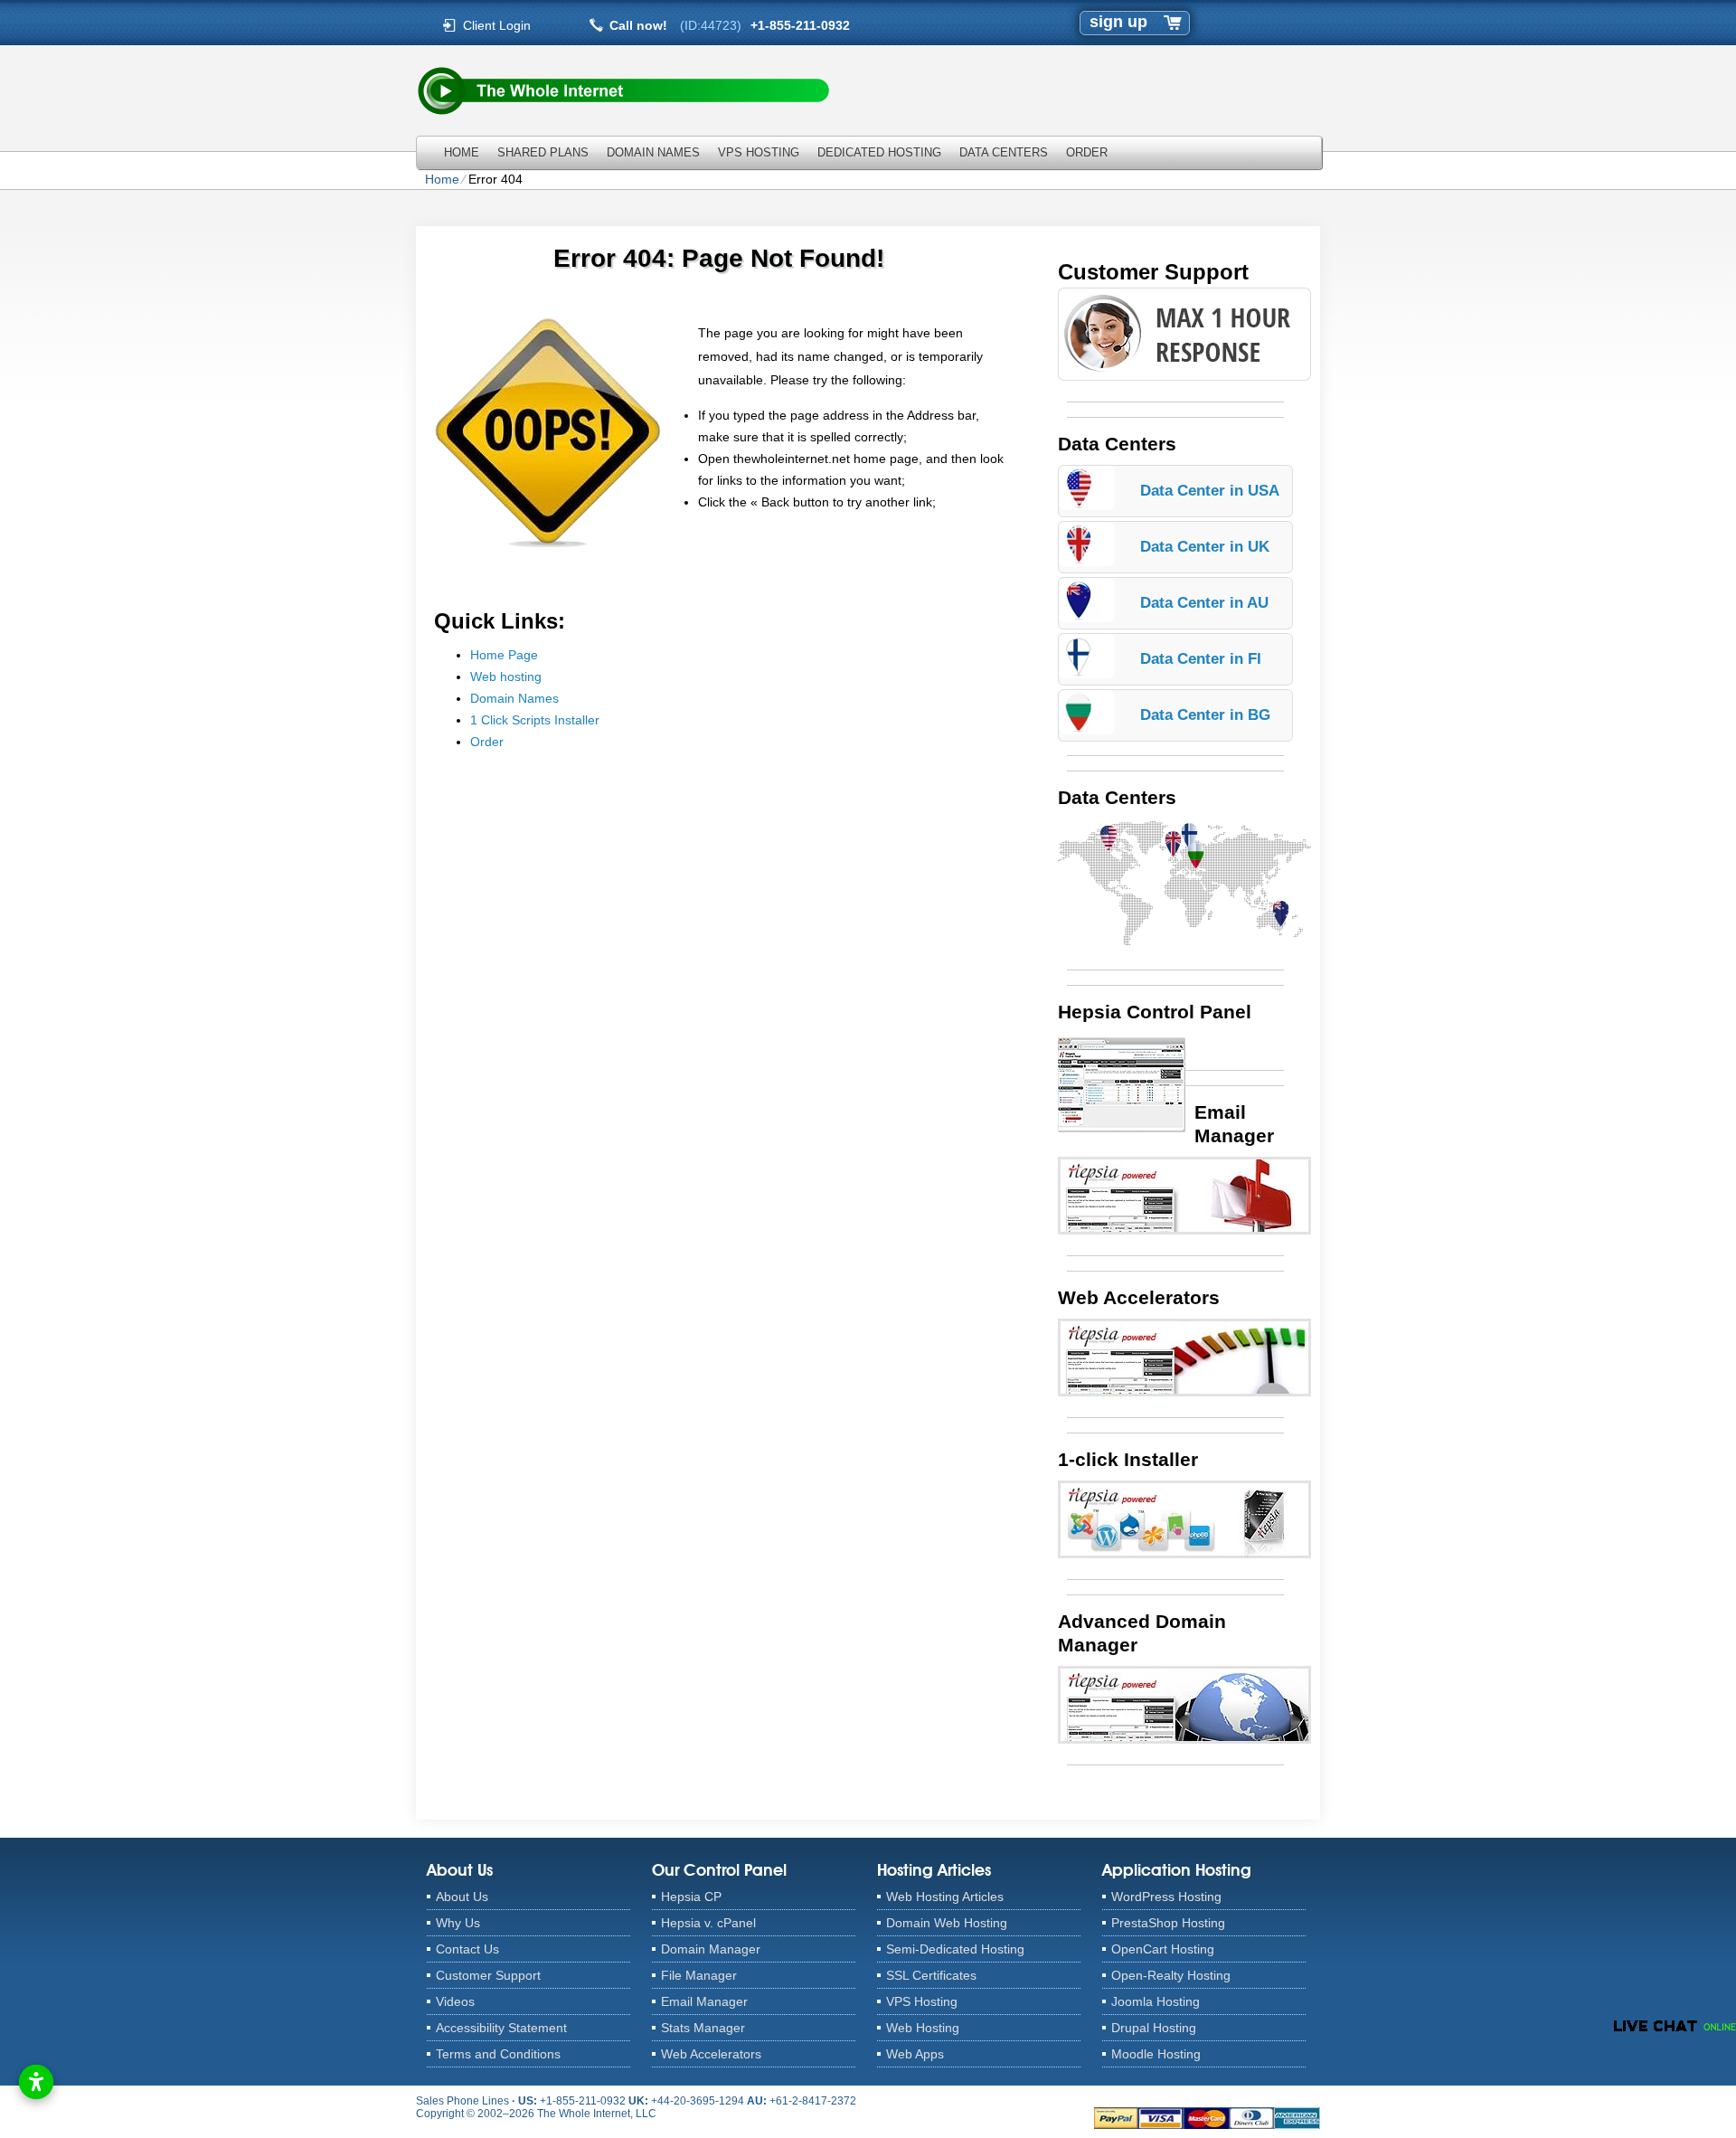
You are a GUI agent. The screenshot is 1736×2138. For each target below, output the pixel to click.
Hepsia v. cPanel (708, 1923)
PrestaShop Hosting (1168, 1923)
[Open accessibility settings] (36, 2082)
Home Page (504, 655)
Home (462, 152)
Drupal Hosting (1154, 2028)
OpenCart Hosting (1163, 1949)
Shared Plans (543, 152)
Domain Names (653, 152)
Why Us (458, 1923)
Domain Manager (711, 1949)
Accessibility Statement (501, 2028)
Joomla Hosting (1156, 2001)
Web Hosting (923, 2028)
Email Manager (704, 2001)
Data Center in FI (1201, 659)
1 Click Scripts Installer (535, 720)
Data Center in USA (1210, 491)
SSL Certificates (931, 1975)
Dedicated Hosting (879, 152)
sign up (1118, 22)
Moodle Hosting (1156, 2054)
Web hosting (506, 676)
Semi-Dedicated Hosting (955, 1949)
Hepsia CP (691, 1897)
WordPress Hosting (1166, 1897)
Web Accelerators (711, 2054)
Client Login (497, 25)
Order (1087, 152)
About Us (462, 1897)
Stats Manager (703, 2028)
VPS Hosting (759, 152)
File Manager (699, 1975)
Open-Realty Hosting (1171, 1975)
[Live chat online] (1675, 2026)
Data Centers (1004, 152)
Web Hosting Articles (945, 1897)
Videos (455, 2001)
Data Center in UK (1205, 547)
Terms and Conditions (498, 2054)
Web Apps (915, 2054)
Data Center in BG (1205, 715)
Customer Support (488, 1975)
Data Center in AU (1204, 603)
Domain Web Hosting (947, 1923)
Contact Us (467, 1949)
